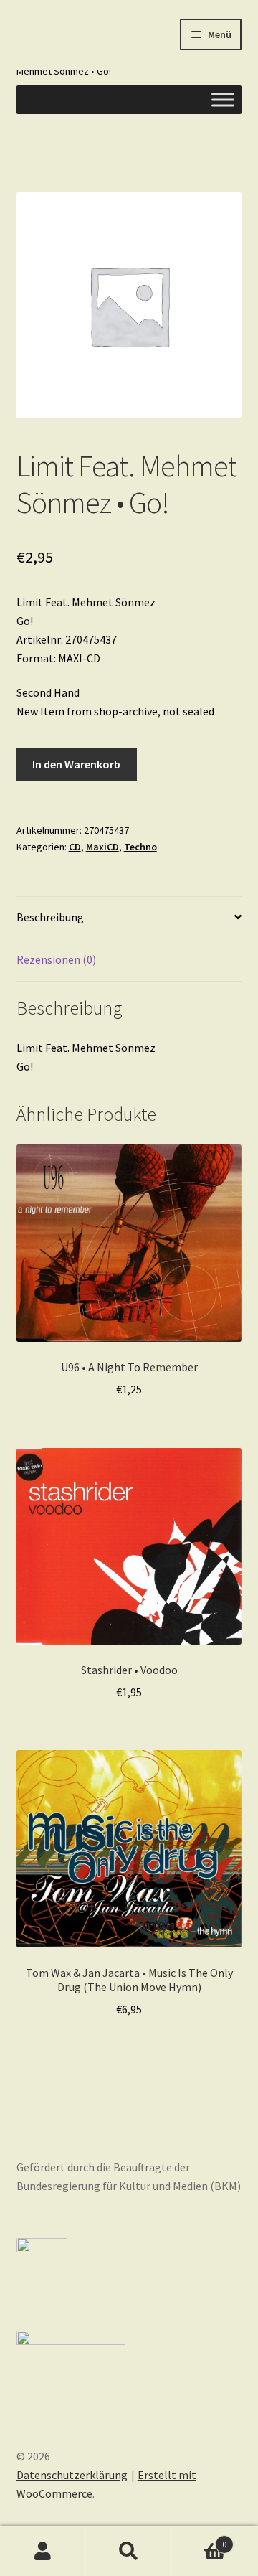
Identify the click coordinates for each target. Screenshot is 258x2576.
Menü (220, 34)
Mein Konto (43, 2552)
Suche (129, 2552)
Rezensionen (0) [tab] (56, 959)
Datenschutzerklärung (72, 2475)
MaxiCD (102, 847)
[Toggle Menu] (223, 99)
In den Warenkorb (76, 764)
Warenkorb (199, 2539)
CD (75, 847)
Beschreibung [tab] (50, 917)
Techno (140, 847)
